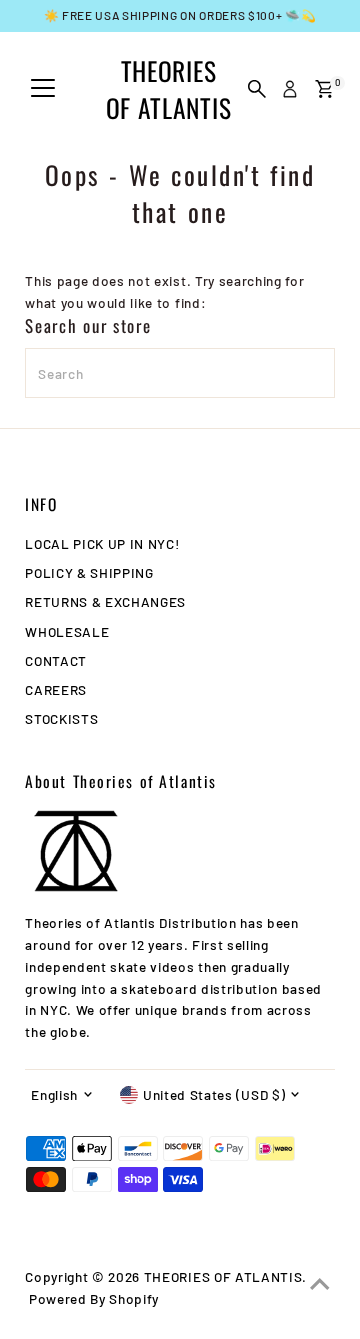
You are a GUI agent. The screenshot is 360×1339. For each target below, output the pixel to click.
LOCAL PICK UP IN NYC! (102, 543)
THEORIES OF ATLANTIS (168, 89)
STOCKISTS (61, 718)
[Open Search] (257, 89)
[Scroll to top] (320, 1284)
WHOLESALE (67, 631)
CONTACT (56, 660)
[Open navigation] (43, 89)
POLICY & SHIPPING (89, 572)
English (54, 1094)
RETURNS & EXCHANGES (105, 601)
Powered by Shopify (94, 1298)
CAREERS (56, 689)
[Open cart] (324, 89)
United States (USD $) (214, 1094)
